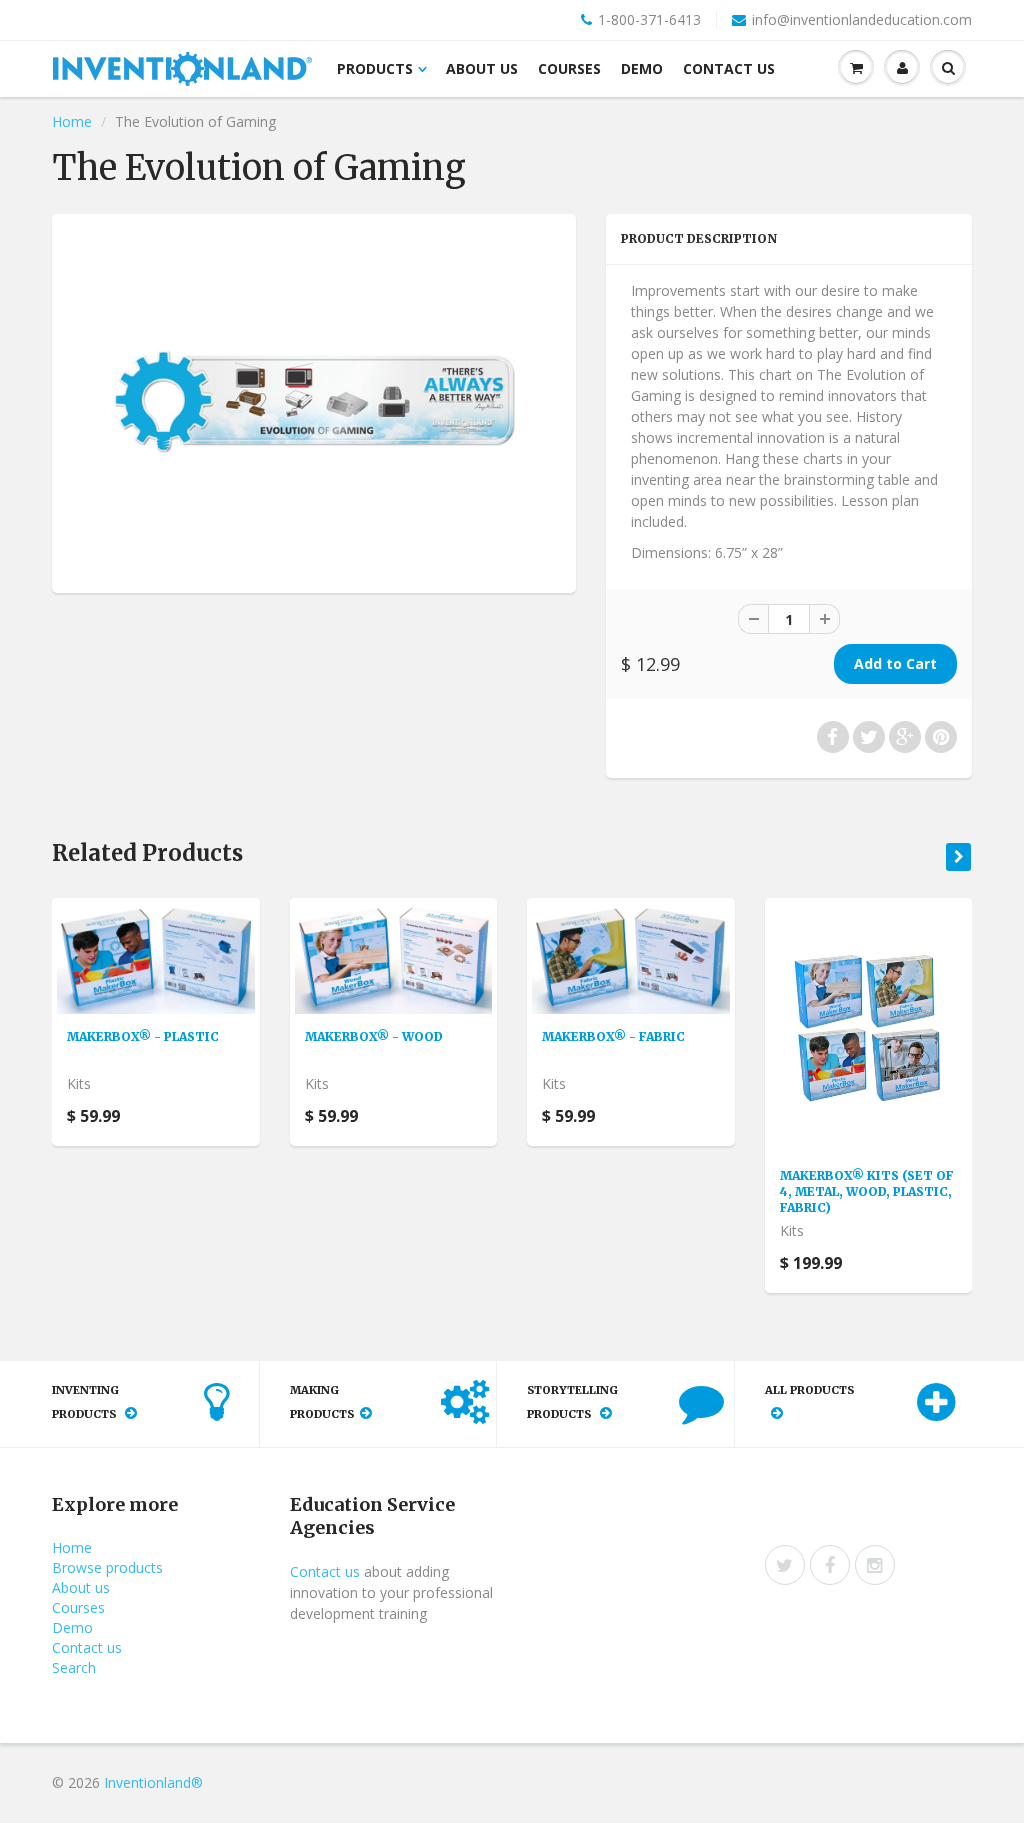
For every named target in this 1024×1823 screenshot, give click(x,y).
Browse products (107, 1567)
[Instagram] (875, 1565)
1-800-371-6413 (649, 20)
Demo (642, 68)
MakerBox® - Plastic (143, 1036)
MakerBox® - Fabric (613, 1036)
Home (72, 121)
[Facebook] (830, 1565)
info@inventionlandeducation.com (862, 20)
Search (74, 1667)
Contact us (729, 68)
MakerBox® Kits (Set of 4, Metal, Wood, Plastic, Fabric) (867, 1191)
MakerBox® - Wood (374, 1036)
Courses (569, 68)
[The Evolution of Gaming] (314, 401)
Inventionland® (153, 1782)
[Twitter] (785, 1565)
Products (375, 68)
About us (482, 68)
